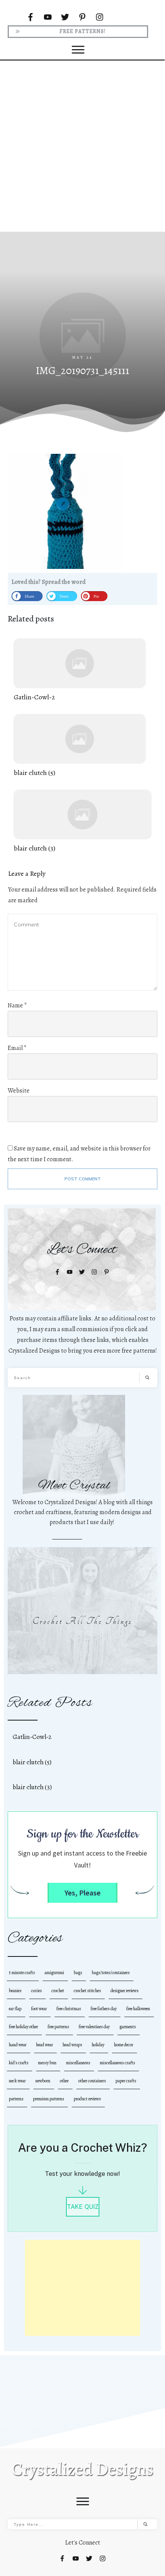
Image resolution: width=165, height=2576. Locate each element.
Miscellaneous (78, 2063)
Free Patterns (58, 2027)
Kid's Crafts (19, 2063)
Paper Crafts (126, 2081)
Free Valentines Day (94, 2027)
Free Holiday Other (23, 2027)
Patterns (16, 2099)
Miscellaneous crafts (117, 2063)
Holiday (98, 2045)
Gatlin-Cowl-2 (80, 670)
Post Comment (83, 1179)
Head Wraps (72, 2045)
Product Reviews (87, 2099)
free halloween (138, 2009)
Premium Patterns (49, 2099)
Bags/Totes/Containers (111, 1973)
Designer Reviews (125, 1991)
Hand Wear (18, 2045)
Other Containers (92, 2081)
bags (78, 1973)
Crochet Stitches (87, 1991)
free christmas (69, 2009)
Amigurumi (54, 1973)
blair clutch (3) (82, 822)
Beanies (15, 1991)
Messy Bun (47, 2063)
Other (64, 2081)
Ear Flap (15, 2009)
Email (17, 1048)
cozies (36, 1991)
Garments (128, 2027)
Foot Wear (39, 2009)
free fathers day (104, 2009)
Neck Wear (17, 2081)
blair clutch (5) (80, 746)
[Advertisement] (82, 144)
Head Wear (45, 2045)
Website (19, 1091)
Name (17, 1005)
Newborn (43, 2081)
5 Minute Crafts (22, 1973)
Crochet (58, 1991)
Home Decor (124, 2045)
